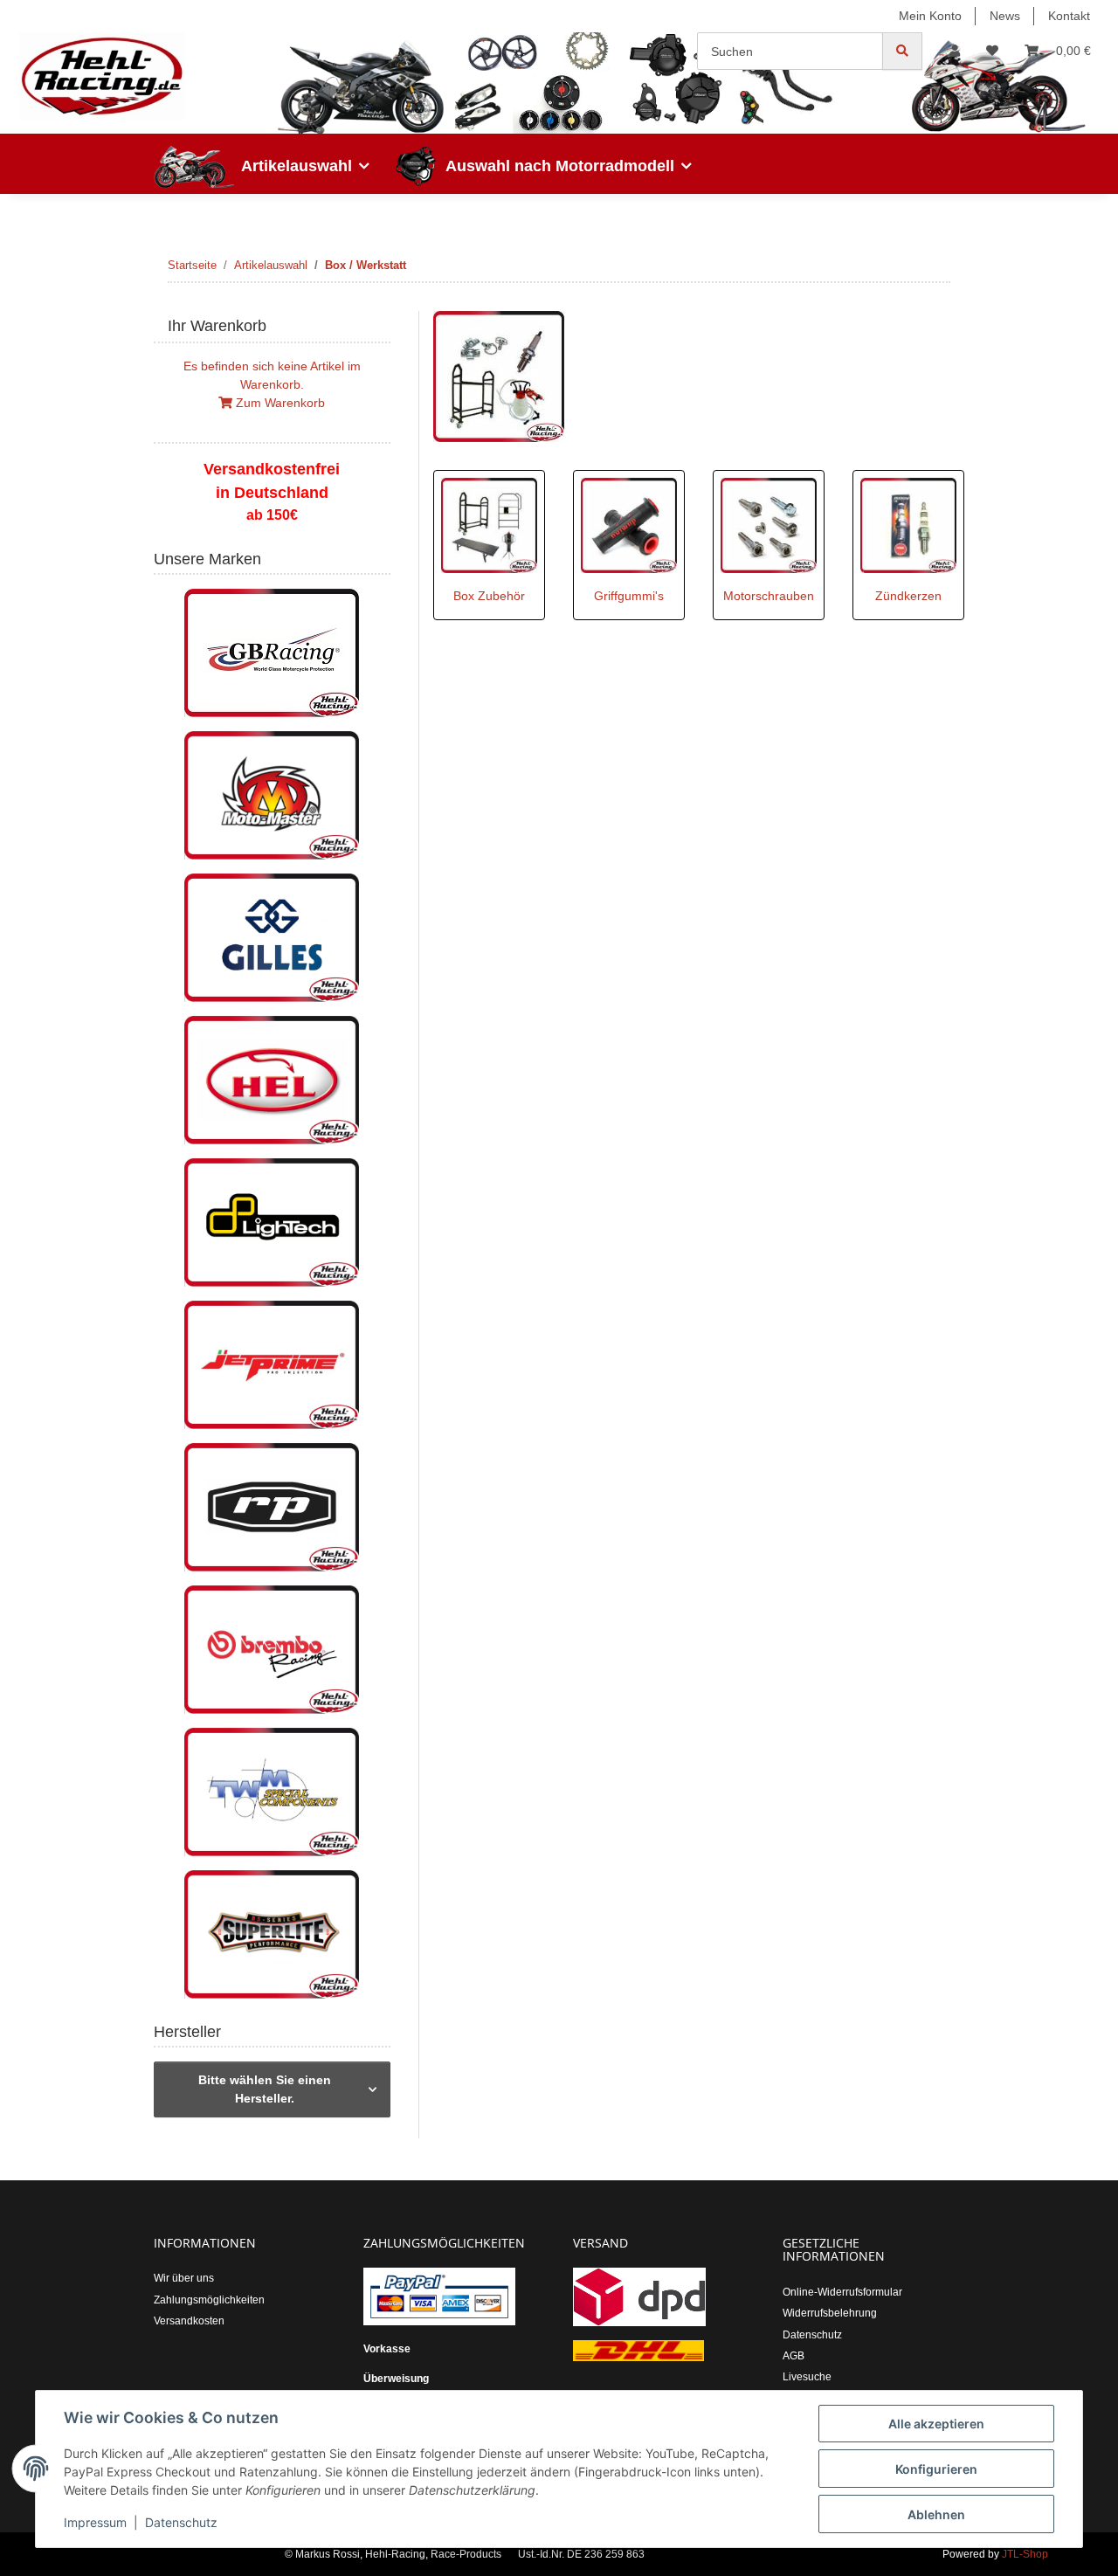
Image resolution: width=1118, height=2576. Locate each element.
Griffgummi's (629, 596)
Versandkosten (189, 2321)
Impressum (95, 2522)
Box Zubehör (489, 596)
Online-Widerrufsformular (842, 2292)
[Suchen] (902, 51)
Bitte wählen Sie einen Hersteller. (265, 2089)
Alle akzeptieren (936, 2424)
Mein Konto (930, 16)
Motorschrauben (769, 596)
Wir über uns (184, 2278)
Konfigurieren (936, 2469)
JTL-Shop (1025, 2554)
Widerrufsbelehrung (830, 2313)
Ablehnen (936, 2514)
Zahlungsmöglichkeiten (209, 2300)
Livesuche (807, 2377)
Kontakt (1069, 16)
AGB (794, 2356)
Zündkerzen (908, 596)
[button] (955, 51)
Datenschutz (181, 2522)
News (1005, 16)
